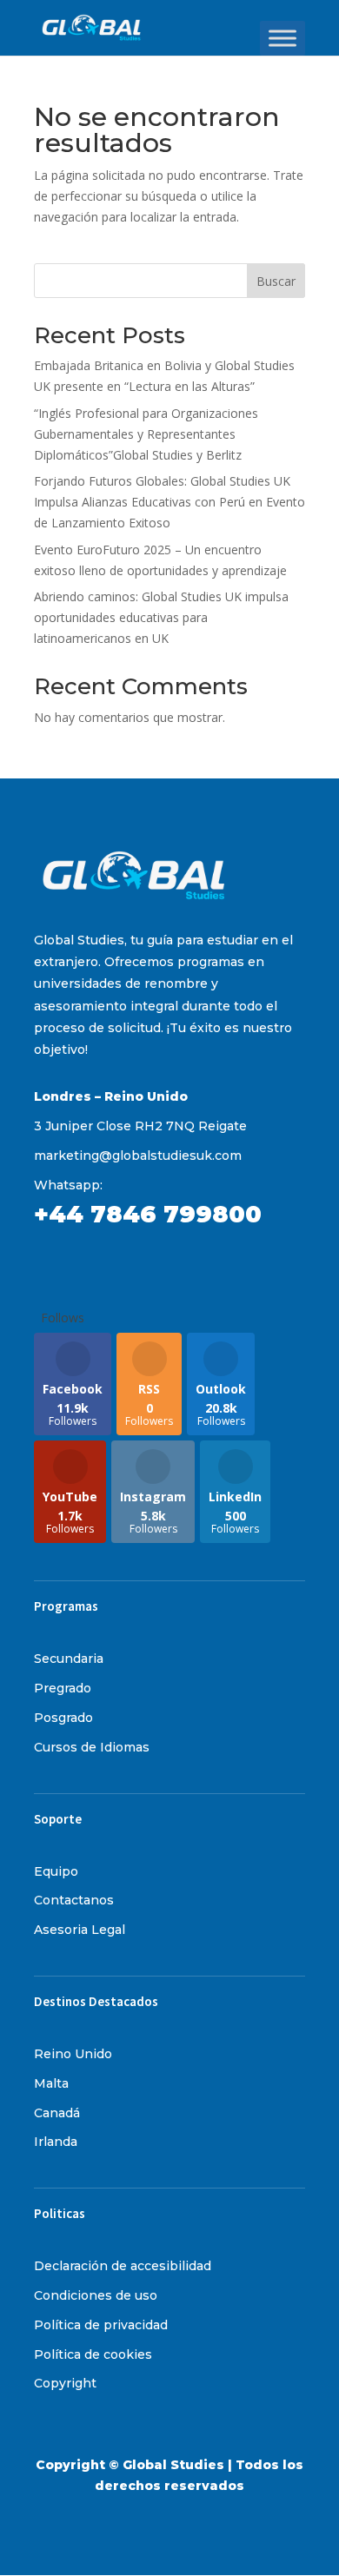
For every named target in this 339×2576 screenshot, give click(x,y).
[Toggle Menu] (282, 38)
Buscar (276, 281)
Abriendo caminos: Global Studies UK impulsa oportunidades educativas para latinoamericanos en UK (161, 617)
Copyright (65, 2383)
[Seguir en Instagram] (83, 1265)
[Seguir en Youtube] (187, 1265)
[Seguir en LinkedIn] (152, 1265)
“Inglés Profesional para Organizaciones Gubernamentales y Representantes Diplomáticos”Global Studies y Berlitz (146, 434)
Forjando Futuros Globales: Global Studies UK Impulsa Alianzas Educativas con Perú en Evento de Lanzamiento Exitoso (169, 502)
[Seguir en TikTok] (117, 1265)
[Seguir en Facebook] (48, 1265)
